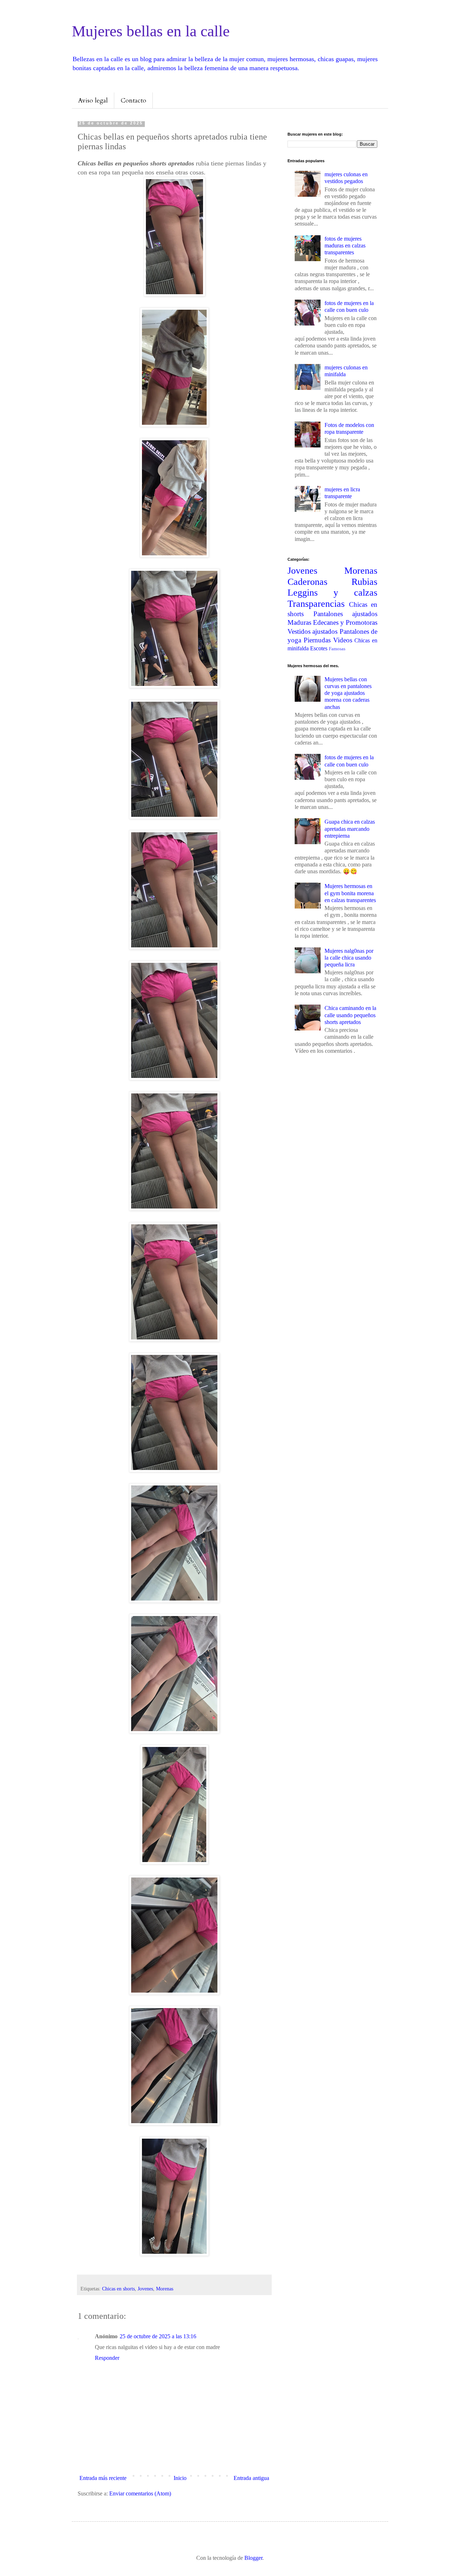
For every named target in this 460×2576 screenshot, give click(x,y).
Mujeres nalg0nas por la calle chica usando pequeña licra (349, 958)
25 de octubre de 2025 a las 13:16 (158, 2336)
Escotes (319, 648)
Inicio (180, 2478)
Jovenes (145, 2289)
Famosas (337, 649)
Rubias (364, 582)
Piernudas (317, 640)
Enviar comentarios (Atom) (140, 2493)
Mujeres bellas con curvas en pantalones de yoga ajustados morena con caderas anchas (348, 693)
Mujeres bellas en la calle (151, 31)
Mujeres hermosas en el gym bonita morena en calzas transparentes (350, 893)
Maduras (299, 622)
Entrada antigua (251, 2478)
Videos (343, 640)
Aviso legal (93, 101)
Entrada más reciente (103, 2478)
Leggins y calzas (332, 593)
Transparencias (316, 604)
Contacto (134, 101)
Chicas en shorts (118, 2289)
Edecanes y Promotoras (345, 622)
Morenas (165, 2289)
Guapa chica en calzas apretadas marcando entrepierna (350, 829)
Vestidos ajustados (312, 631)
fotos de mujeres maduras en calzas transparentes (345, 245)
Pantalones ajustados (346, 614)
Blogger (253, 2558)
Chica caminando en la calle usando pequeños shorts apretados (350, 1015)
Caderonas (307, 582)
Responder (107, 2358)
